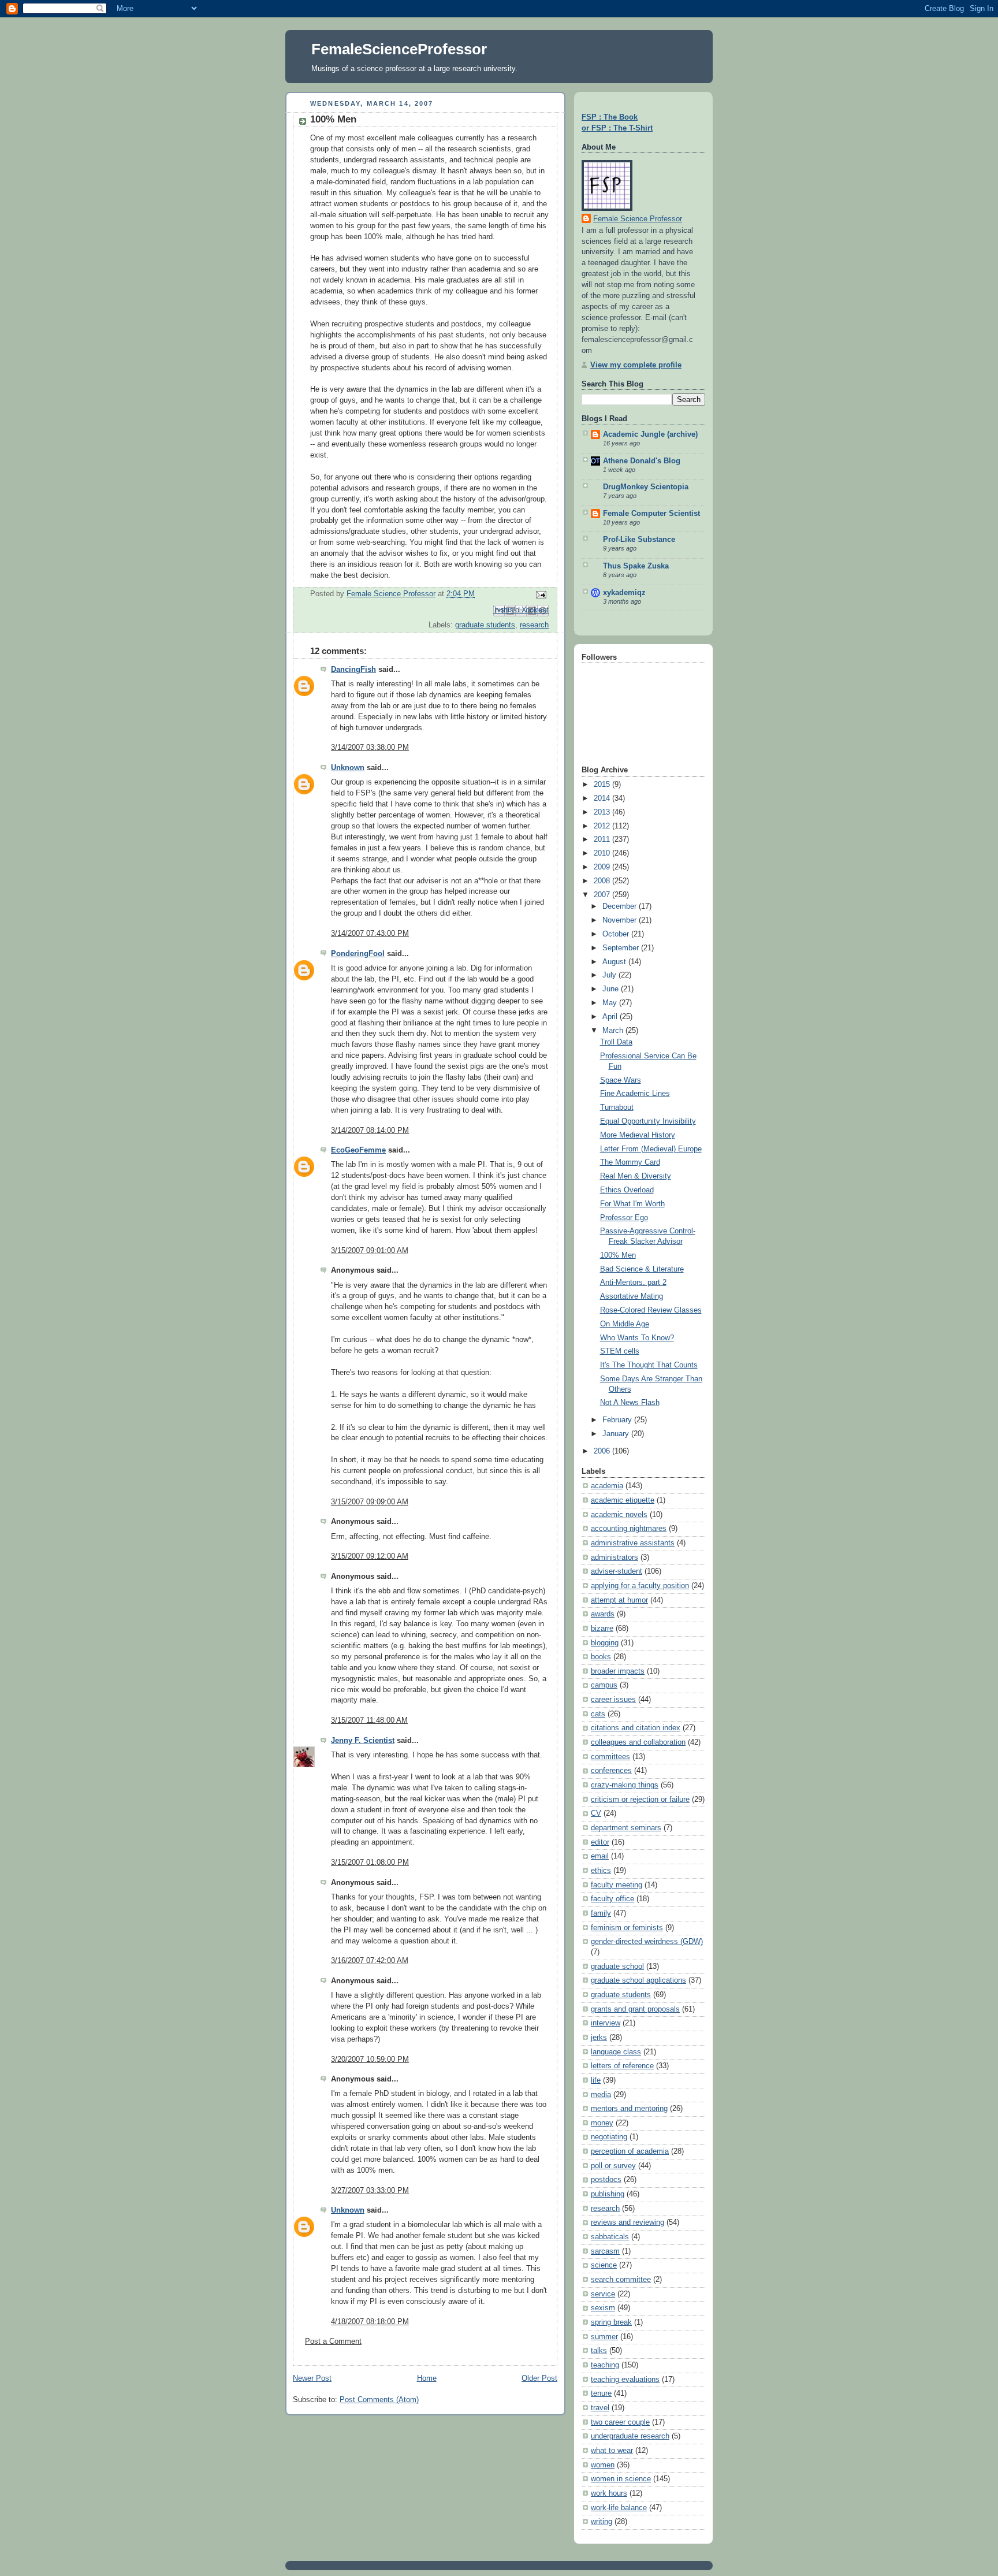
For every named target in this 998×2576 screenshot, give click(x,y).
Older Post (539, 2378)
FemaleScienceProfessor (399, 49)
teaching (605, 2365)
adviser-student (617, 1571)
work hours (609, 2493)
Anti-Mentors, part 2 (633, 1283)
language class (616, 2052)
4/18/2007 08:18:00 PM (370, 2322)
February (618, 1420)
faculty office (612, 1899)
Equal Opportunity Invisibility (648, 1121)
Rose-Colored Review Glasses (651, 1310)
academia (607, 1486)
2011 (603, 839)
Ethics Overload (627, 1190)
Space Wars (621, 1080)
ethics (601, 1871)
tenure (601, 2393)
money (602, 2123)
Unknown (348, 768)
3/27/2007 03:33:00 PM (370, 2191)
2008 (603, 881)
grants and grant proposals (635, 2009)
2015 (603, 785)
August (615, 962)
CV (596, 1813)
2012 (603, 826)
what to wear (612, 2451)
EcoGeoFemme (358, 1150)
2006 (603, 1451)
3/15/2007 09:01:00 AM (370, 1251)
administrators (615, 1558)
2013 (603, 812)
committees (610, 1757)
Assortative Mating (632, 1296)
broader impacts (618, 1671)
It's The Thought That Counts (649, 1365)
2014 (603, 798)
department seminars (626, 1828)
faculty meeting (617, 1885)
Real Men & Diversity (636, 1176)
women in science (621, 2479)
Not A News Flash (630, 1403)
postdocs (606, 2180)
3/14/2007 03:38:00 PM (370, 748)
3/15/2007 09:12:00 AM (370, 1556)
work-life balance (619, 2508)
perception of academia (630, 2151)
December (621, 906)
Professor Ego (624, 1218)
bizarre (602, 1629)
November (621, 920)
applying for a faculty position (640, 1586)
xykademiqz (624, 593)
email (600, 1856)
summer (604, 2337)
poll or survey (613, 2166)
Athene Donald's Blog (642, 461)
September (622, 948)
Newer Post (312, 2378)
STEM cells (620, 1351)
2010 (603, 853)
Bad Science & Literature (642, 1269)
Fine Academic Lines (635, 1094)
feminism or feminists (627, 1928)
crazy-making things (625, 1785)
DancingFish (353, 670)
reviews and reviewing (628, 2222)
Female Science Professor (638, 219)
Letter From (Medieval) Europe (651, 1149)
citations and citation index (636, 1728)
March (614, 1031)
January (617, 1434)
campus (604, 1685)
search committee (621, 2280)
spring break (611, 2322)
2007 (603, 895)
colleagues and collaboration (638, 1742)
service (603, 2294)
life (596, 2080)
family (601, 1913)
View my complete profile (636, 365)
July (610, 975)
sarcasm (605, 2251)
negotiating (609, 2137)
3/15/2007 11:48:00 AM (369, 1720)
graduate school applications (638, 1980)
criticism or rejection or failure (640, 1800)
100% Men (618, 1255)
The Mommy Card (630, 1162)
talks (599, 2351)
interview (606, 2023)
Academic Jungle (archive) (650, 434)
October (617, 934)
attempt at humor (619, 1600)
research (534, 625)
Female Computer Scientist (651, 514)
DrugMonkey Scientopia (646, 487)
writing (602, 2522)
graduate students (485, 625)
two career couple (620, 2422)
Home (427, 2378)
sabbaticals (610, 2237)
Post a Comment (333, 2341)
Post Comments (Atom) (379, 2400)
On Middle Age (625, 1324)
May (611, 1003)
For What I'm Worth (632, 1204)
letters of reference (622, 2066)
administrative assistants (633, 1543)
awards (603, 1614)
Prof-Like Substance (639, 540)
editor (600, 1842)
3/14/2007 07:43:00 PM (370, 934)
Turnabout (617, 1107)
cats (598, 1714)
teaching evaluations (625, 2380)
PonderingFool (358, 954)
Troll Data (616, 1042)
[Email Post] (539, 594)
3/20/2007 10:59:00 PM (370, 2060)
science (604, 2265)
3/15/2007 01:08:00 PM (370, 1863)
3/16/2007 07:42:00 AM (370, 1961)
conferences (611, 1771)
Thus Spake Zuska (636, 566)
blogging (605, 1643)
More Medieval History (638, 1135)
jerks (599, 2038)
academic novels (619, 1515)
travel (600, 2408)
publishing (608, 2194)
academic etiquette (623, 1500)
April (611, 1017)
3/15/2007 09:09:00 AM (370, 1502)
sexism (603, 2308)
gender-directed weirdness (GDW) (647, 1942)
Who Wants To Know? (637, 1338)
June (612, 989)
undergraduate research (630, 2436)
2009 (603, 867)
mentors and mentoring (629, 2109)
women (603, 2465)
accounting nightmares (629, 1529)
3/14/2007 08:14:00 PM (370, 1131)
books (601, 1657)
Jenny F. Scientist (363, 1741)
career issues (613, 1700)
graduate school (617, 1967)
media (601, 2095)
